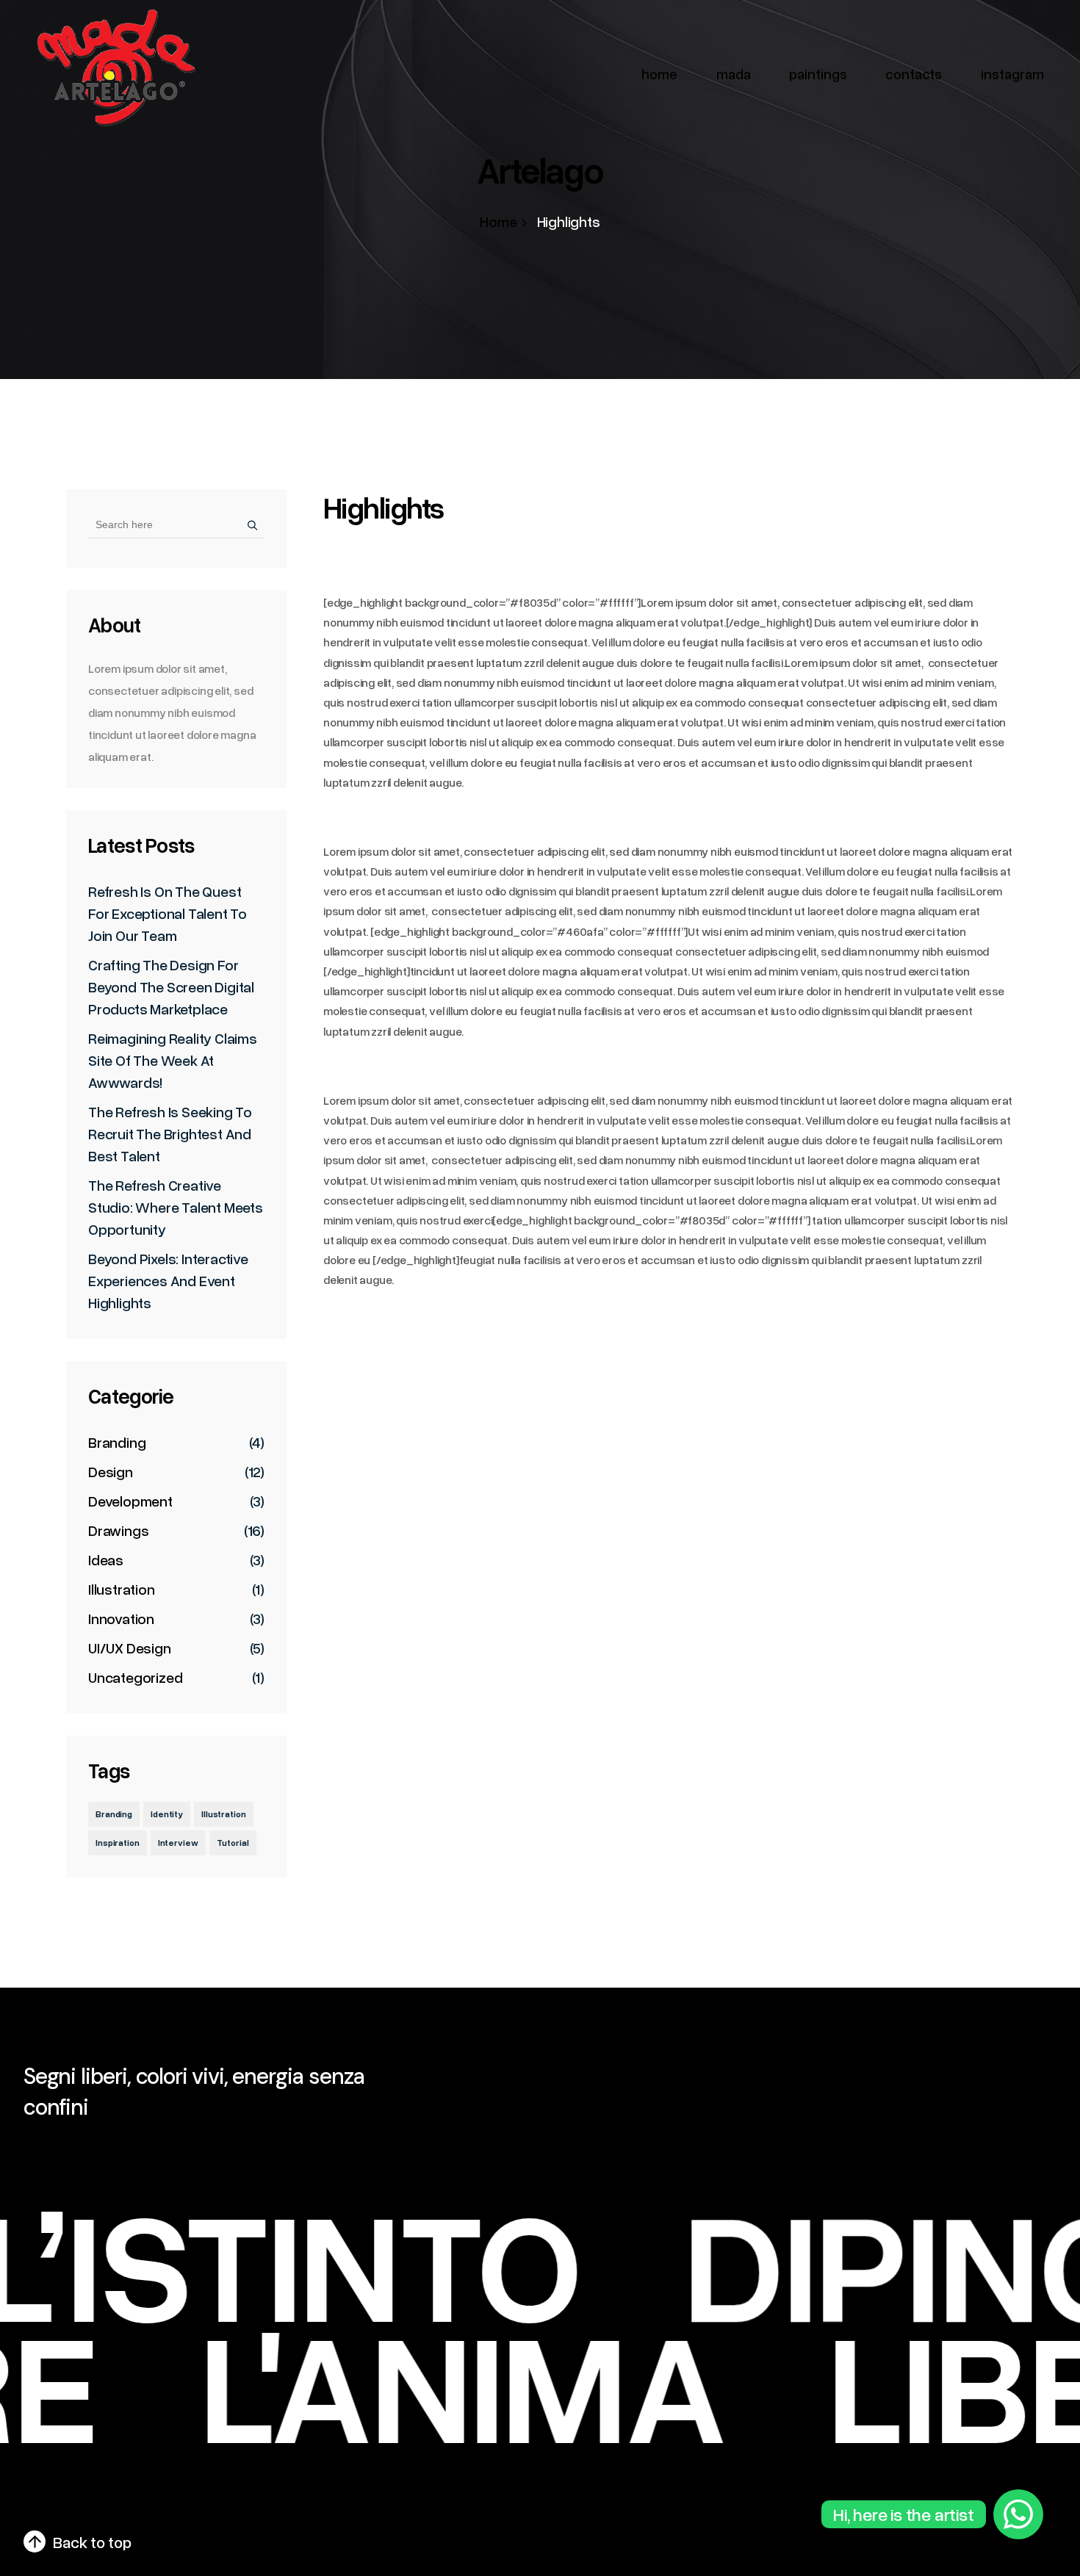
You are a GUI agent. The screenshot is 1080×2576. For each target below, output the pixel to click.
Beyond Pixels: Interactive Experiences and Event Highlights (168, 1280)
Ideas (106, 1559)
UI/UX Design (130, 1648)
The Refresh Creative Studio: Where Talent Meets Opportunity (176, 1207)
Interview (178, 1843)
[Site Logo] (114, 68)
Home (498, 221)
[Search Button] (249, 524)
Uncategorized (135, 1677)
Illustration (122, 1589)
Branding (117, 1442)
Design (111, 1471)
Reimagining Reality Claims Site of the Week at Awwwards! (173, 1060)
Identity (167, 1814)
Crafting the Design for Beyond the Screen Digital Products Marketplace (171, 986)
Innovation (121, 1618)
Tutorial (233, 1843)
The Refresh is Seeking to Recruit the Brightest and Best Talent (170, 1133)
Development (130, 1501)
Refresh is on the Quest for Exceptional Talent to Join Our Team (168, 913)
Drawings (118, 1530)
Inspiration (118, 1843)
